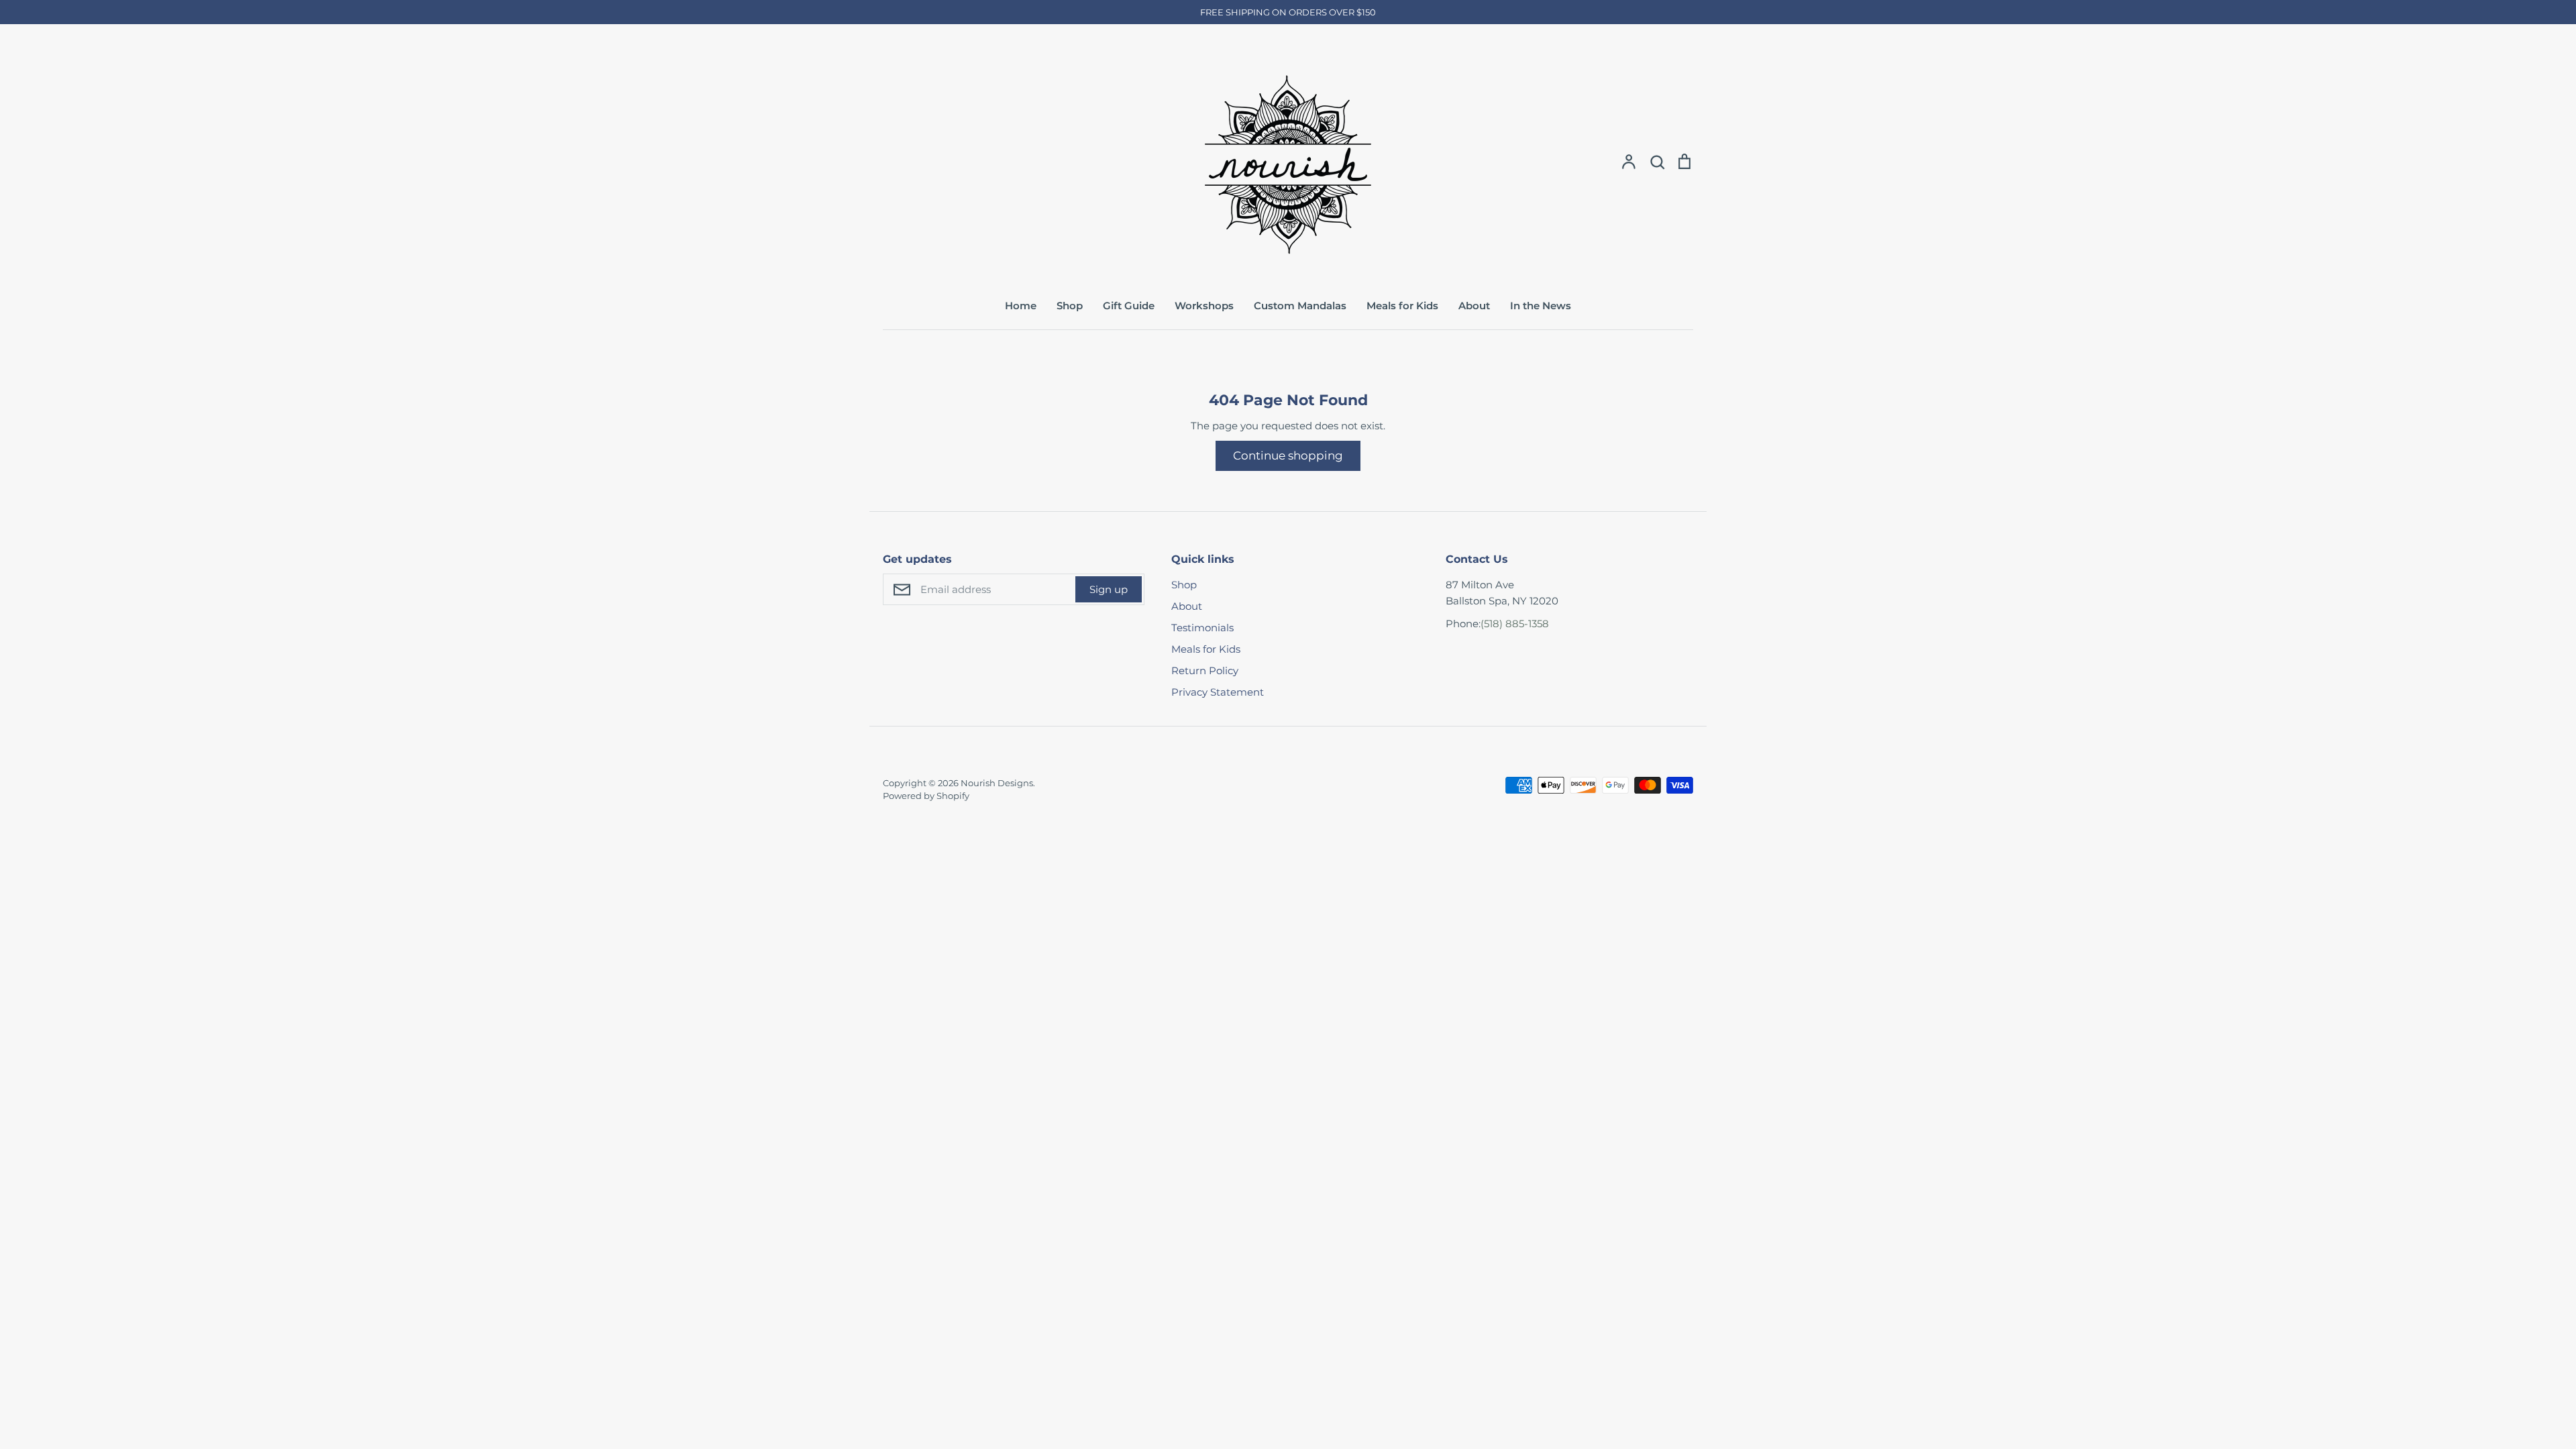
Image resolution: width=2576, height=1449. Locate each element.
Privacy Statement (1218, 692)
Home (1021, 306)
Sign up (1109, 589)
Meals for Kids (1402, 306)
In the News (1541, 306)
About (1474, 306)
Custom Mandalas (1300, 306)
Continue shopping (1288, 455)
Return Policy (1205, 670)
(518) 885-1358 (1515, 624)
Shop (1070, 306)
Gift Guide (1129, 306)
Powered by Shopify (926, 796)
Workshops (1204, 306)
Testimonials (1202, 628)
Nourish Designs (997, 783)
